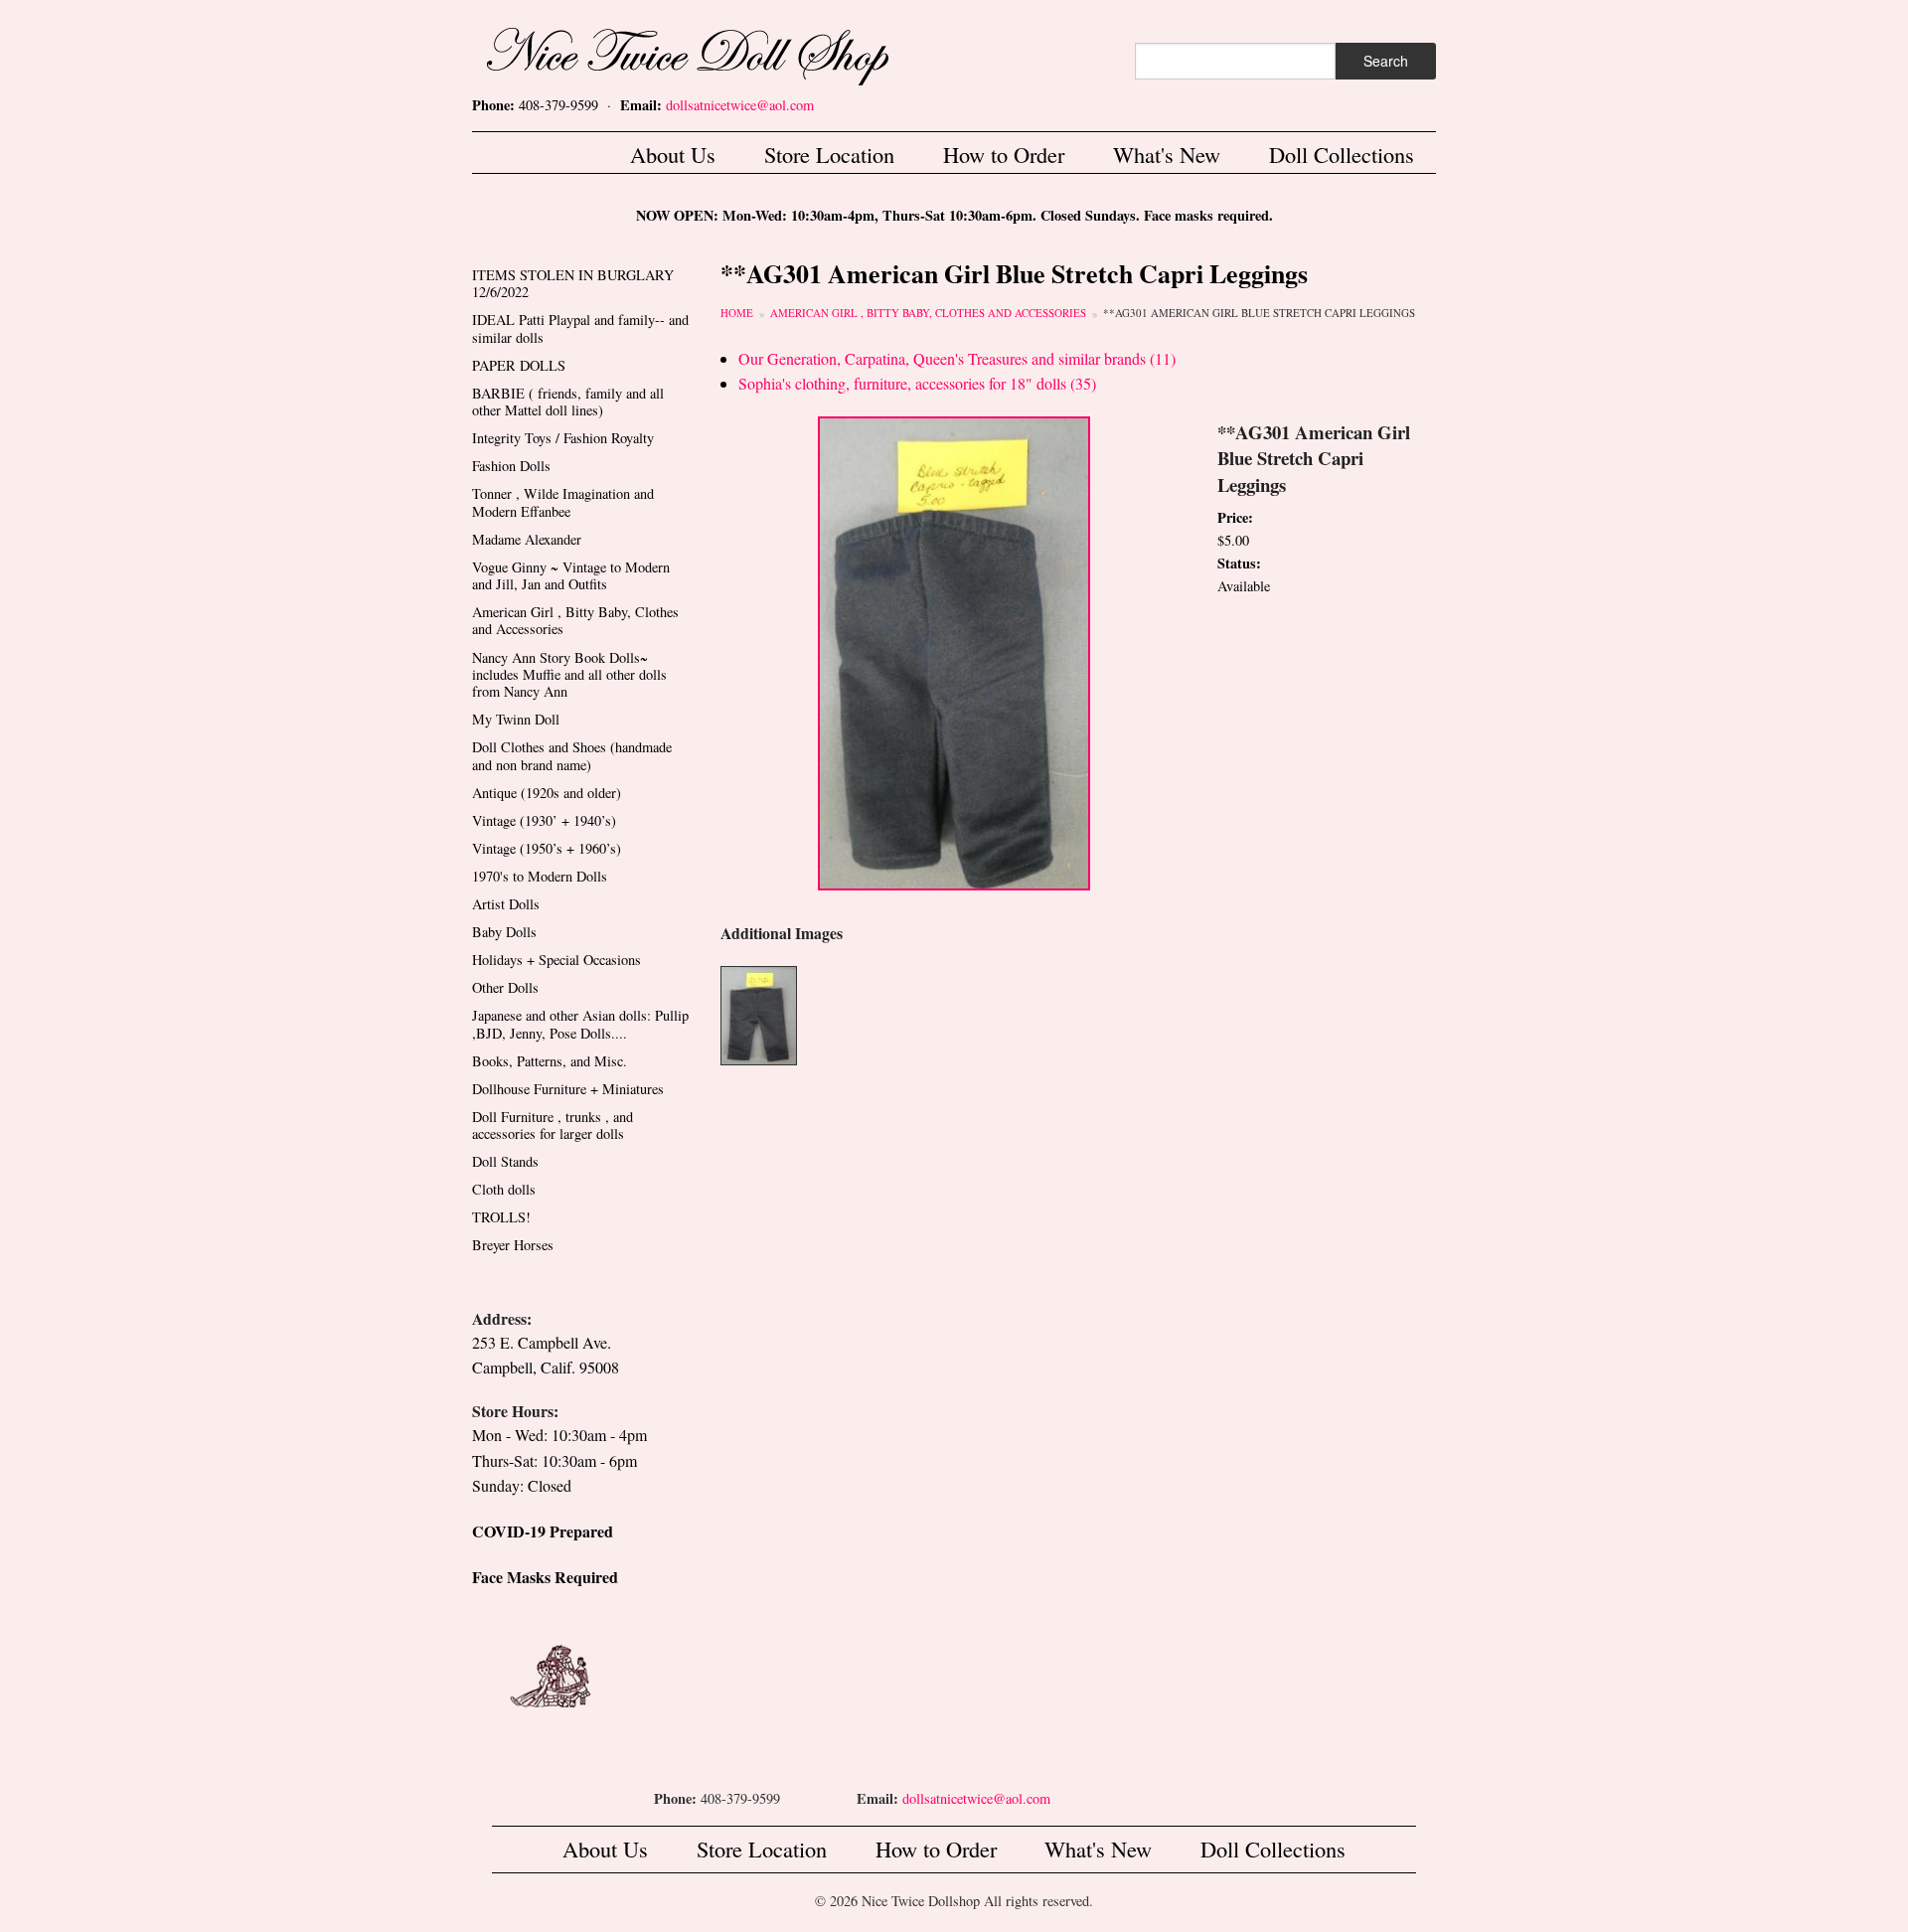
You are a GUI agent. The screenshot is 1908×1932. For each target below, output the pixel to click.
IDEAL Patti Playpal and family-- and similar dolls (580, 328)
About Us (673, 154)
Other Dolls (505, 987)
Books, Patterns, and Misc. (550, 1061)
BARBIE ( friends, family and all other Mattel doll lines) (568, 402)
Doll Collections (1342, 154)
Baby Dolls (504, 932)
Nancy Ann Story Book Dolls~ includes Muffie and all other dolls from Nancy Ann (569, 675)
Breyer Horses (513, 1245)
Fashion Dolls (511, 466)
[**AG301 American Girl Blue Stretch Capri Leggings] (954, 651)
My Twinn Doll (516, 719)
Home (737, 313)
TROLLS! (501, 1217)
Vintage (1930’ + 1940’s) (544, 820)
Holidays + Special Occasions (556, 960)
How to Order (1004, 154)
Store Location (829, 154)
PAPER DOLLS (519, 365)
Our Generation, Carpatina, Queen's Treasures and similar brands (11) (957, 358)
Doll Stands (505, 1161)
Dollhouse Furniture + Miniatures (568, 1089)
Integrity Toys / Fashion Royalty (563, 438)
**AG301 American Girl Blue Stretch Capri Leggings (1259, 313)
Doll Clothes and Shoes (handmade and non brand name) (572, 755)
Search (1386, 61)
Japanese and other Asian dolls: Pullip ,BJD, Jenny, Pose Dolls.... (580, 1024)
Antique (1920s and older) (547, 793)
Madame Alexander (527, 539)
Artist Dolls (506, 904)
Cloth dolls (504, 1189)
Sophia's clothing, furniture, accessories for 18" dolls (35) (917, 383)
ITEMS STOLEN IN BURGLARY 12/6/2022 (573, 283)
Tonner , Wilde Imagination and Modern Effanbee (563, 502)
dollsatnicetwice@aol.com (740, 105)
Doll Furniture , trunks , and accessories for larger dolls (553, 1125)
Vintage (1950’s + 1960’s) (547, 848)
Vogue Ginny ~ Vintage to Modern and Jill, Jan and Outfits (571, 575)
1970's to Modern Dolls (540, 876)
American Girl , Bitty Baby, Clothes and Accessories (928, 313)
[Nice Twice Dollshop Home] (720, 52)
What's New (1167, 154)
